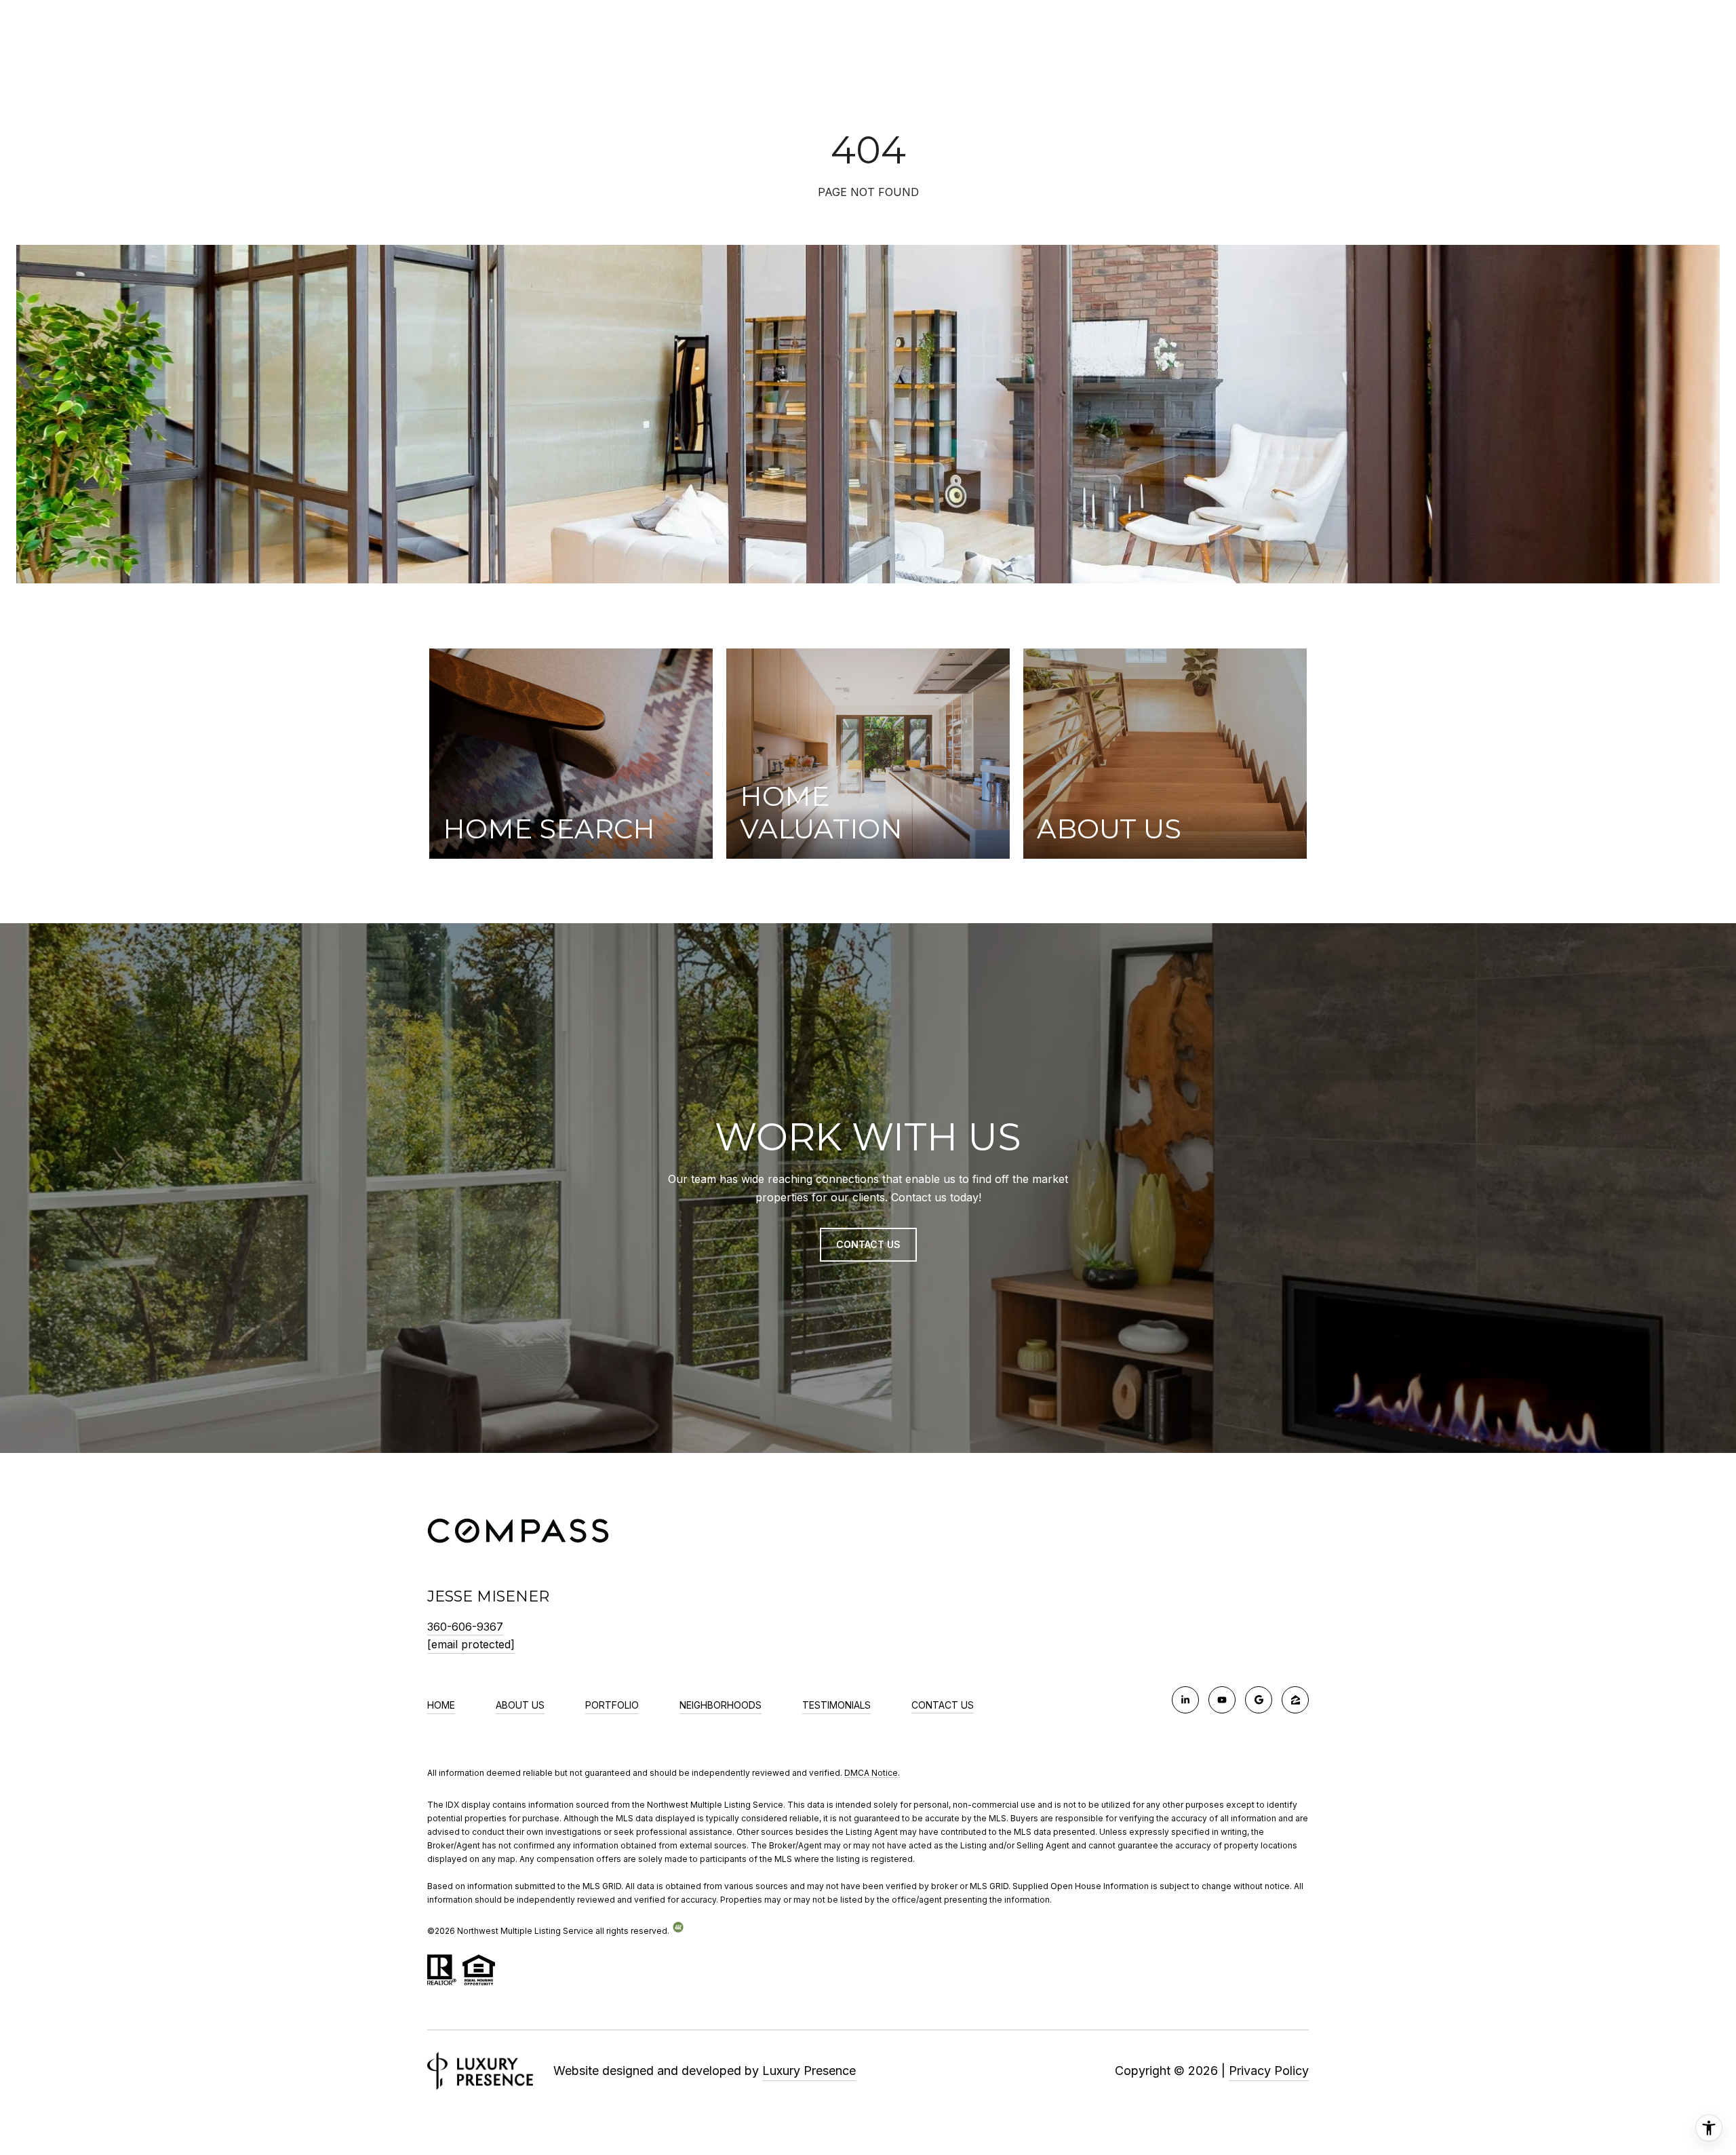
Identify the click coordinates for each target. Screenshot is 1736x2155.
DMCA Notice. (872, 1773)
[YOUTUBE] (1222, 1700)
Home (441, 1705)
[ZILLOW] (1295, 1700)
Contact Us (943, 1705)
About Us (520, 1705)
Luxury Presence (809, 2071)
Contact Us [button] (868, 1244)
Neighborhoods (721, 1705)
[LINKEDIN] (1185, 1700)
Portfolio (612, 1705)
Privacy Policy (1269, 2071)
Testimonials (836, 1705)
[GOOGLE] (1259, 1700)
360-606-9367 (465, 1627)
